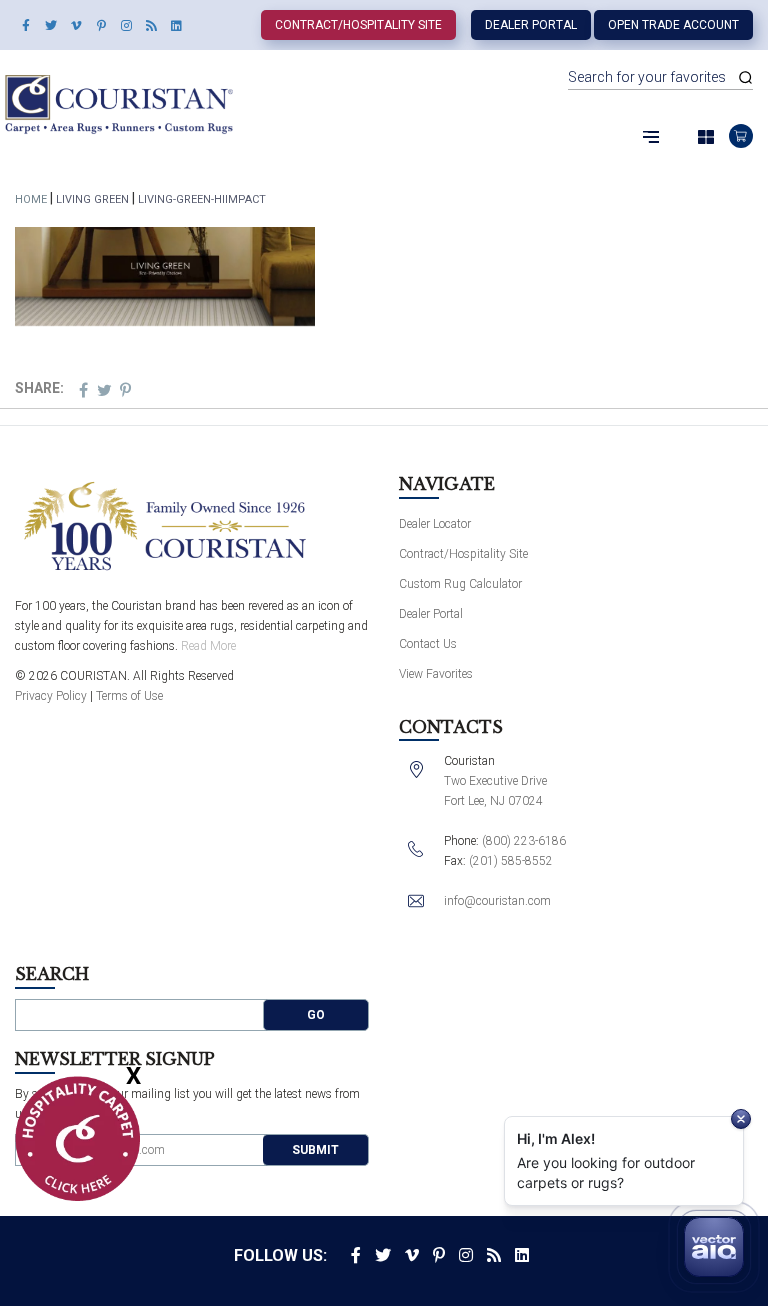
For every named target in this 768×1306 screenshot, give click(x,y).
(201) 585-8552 (511, 861)
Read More (208, 646)
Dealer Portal (531, 25)
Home (31, 199)
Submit (315, 1150)
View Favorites (436, 674)
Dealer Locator (435, 524)
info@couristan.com (497, 901)
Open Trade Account (673, 25)
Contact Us (428, 644)
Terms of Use (129, 696)
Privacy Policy (51, 696)
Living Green (92, 199)
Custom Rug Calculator (460, 584)
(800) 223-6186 (524, 841)
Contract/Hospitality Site (358, 25)
